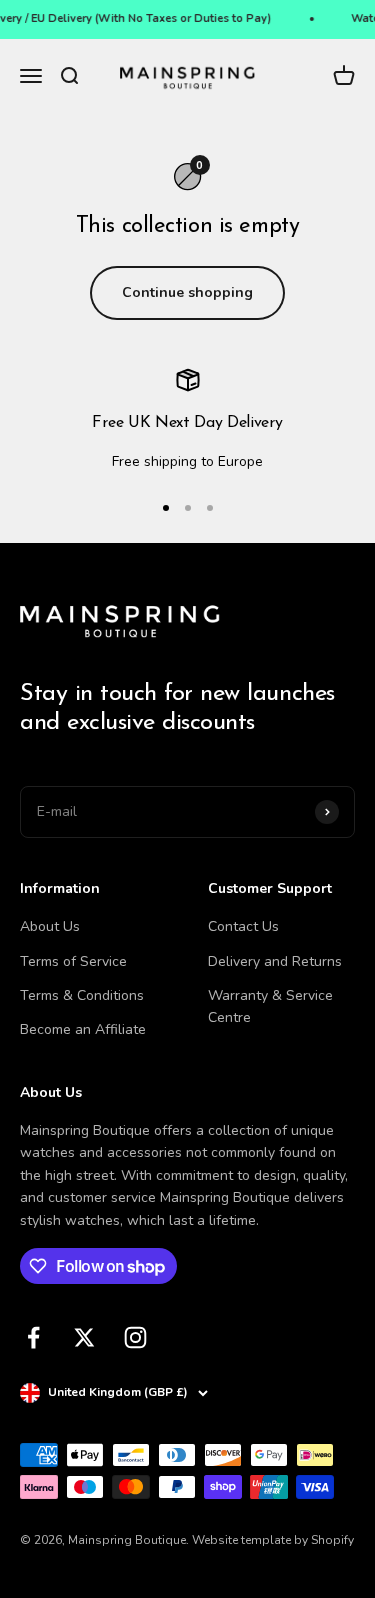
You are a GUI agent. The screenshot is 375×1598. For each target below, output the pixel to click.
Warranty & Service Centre (270, 1006)
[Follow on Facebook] (33, 1337)
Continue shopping (187, 292)
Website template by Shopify (273, 1540)
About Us (50, 926)
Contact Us (243, 926)
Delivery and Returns (275, 961)
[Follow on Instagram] (135, 1337)
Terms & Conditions (82, 995)
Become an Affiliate (83, 1029)
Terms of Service (73, 961)
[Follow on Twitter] (84, 1337)
